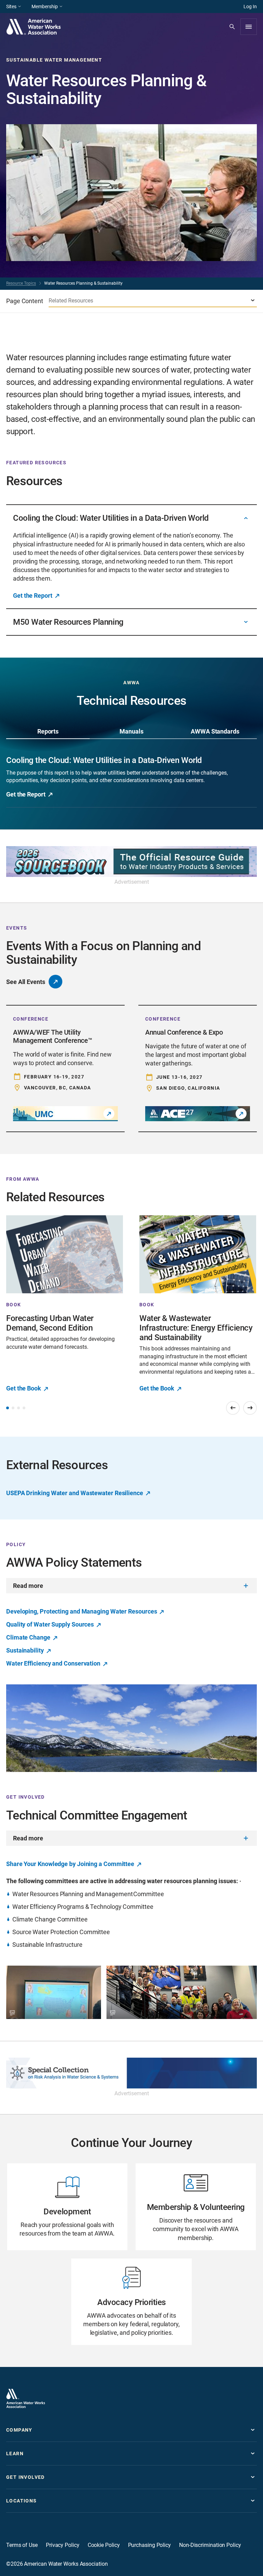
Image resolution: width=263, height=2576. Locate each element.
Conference (31, 1019)
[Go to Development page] (67, 2207)
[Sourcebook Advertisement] (131, 862)
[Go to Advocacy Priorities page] (131, 2302)
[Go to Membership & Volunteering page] (196, 2207)
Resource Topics (21, 283)
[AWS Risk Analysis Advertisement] (131, 2073)
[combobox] (153, 301)
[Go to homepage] (26, 2398)
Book (14, 1305)
